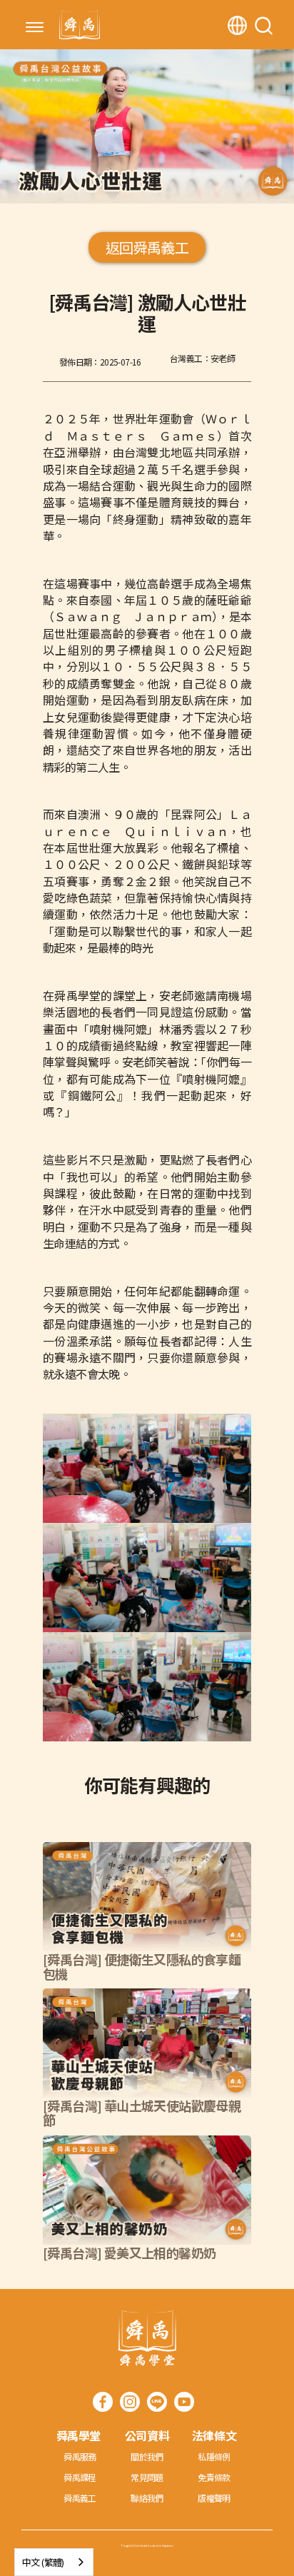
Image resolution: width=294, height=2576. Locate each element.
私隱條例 (214, 2456)
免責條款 (214, 2477)
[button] (35, 29)
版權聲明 (214, 2498)
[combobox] (54, 2562)
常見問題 (147, 2477)
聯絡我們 (147, 2498)
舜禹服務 (80, 2456)
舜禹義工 (80, 2498)
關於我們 (147, 2456)
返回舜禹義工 (147, 247)
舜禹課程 (80, 2477)
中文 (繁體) (43, 2562)
